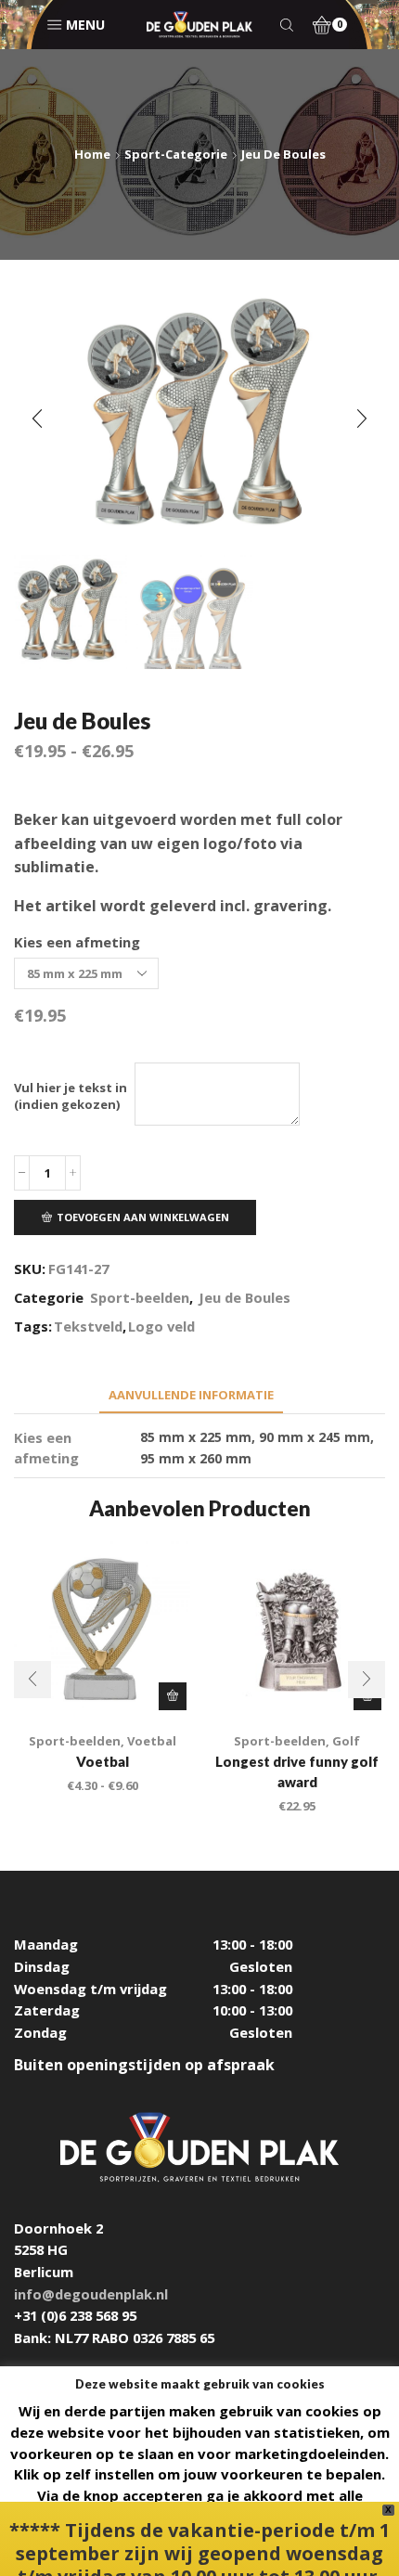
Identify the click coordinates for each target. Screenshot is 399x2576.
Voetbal (152, 1741)
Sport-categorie (176, 154)
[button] (37, 419)
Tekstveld (88, 1326)
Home (92, 154)
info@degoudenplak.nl (91, 2294)
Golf (346, 1741)
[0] (315, 25)
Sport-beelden (140, 1297)
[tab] (191, 1395)
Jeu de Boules (283, 154)
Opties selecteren (173, 1696)
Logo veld (161, 1326)
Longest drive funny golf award (297, 1771)
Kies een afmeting (77, 942)
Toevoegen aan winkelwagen (143, 1217)
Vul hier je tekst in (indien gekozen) (71, 1096)
